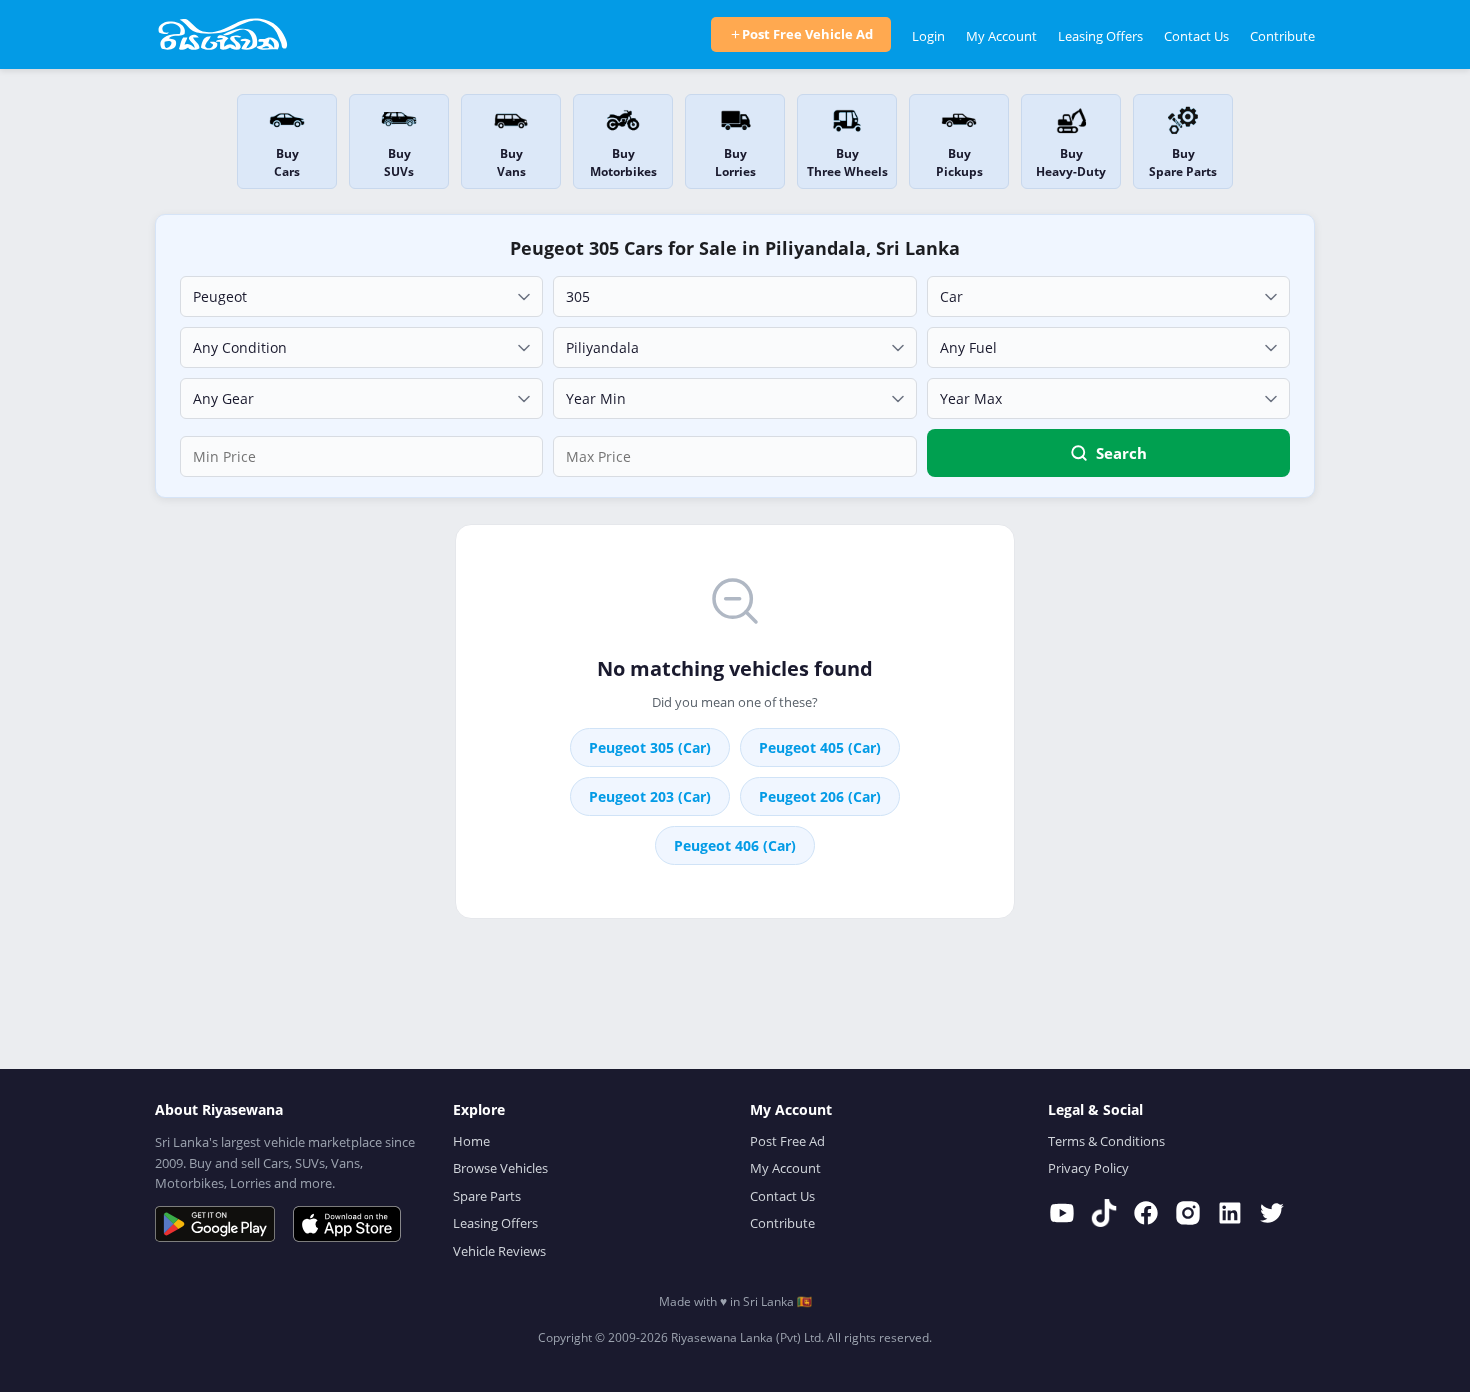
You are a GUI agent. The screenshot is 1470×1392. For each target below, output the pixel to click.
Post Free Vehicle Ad (807, 34)
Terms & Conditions (1106, 1141)
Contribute (1282, 36)
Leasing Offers (1100, 36)
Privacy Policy (1088, 1168)
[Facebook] (1146, 1213)
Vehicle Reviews (499, 1251)
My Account (1001, 36)
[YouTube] (1062, 1213)
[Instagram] (1188, 1213)
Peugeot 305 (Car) (650, 747)
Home (471, 1141)
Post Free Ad (787, 1141)
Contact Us (1196, 36)
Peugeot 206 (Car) (820, 796)
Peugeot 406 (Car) (735, 845)
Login (928, 36)
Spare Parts (487, 1196)
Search (1121, 453)
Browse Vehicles (500, 1168)
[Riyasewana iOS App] (347, 1224)
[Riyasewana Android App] (215, 1224)
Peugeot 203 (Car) (650, 796)
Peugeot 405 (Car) (820, 747)
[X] (1272, 1213)
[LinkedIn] (1230, 1213)
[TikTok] (1104, 1213)
